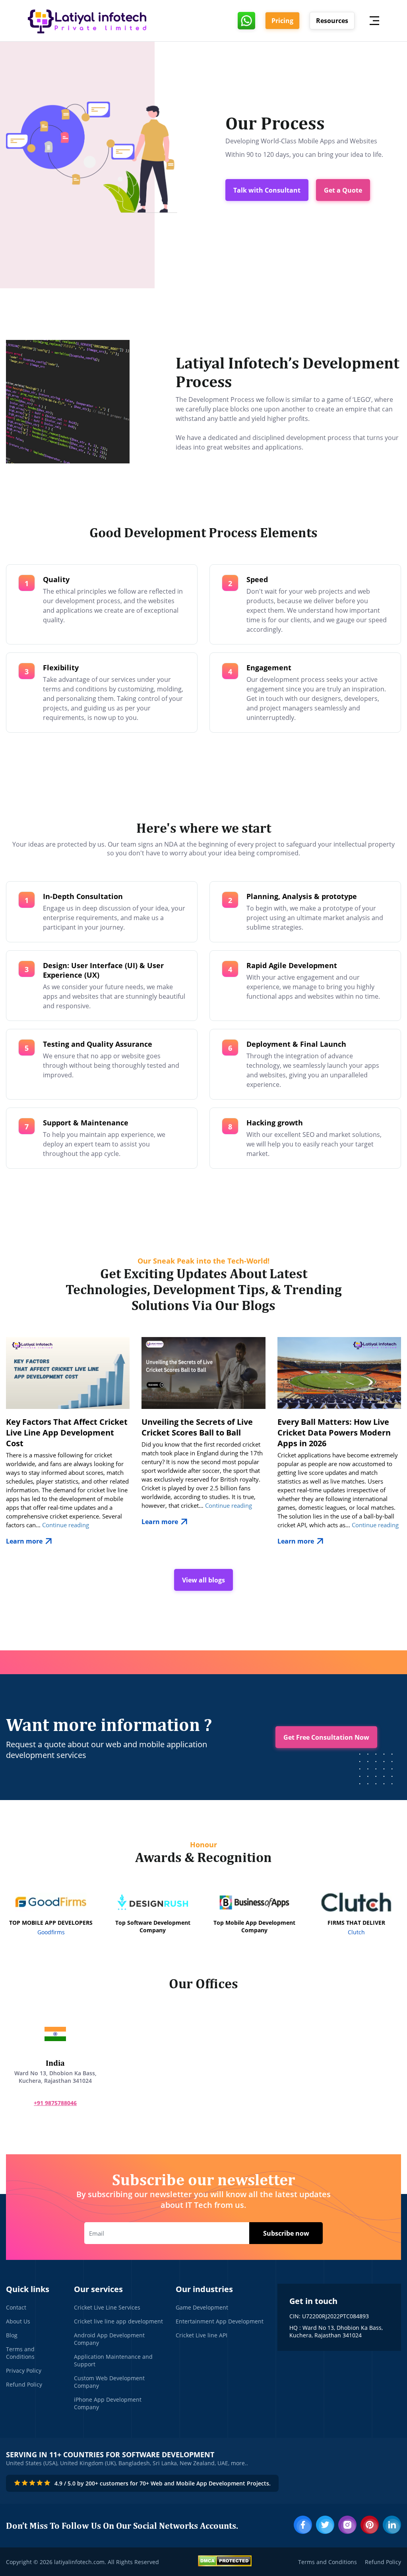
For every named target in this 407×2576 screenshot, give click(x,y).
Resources (332, 21)
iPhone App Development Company (108, 2403)
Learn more (24, 1541)
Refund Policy (24, 2384)
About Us (18, 2321)
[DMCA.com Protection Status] (225, 2562)
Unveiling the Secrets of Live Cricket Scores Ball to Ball (197, 1427)
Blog (12, 2335)
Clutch (356, 1932)
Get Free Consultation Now (326, 1737)
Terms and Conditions (20, 2353)
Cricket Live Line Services (107, 2307)
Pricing (282, 21)
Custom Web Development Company (109, 2382)
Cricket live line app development (118, 2321)
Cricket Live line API (202, 2335)
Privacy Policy (24, 2370)
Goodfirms (51, 1932)
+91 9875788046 (55, 2103)
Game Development (202, 2307)
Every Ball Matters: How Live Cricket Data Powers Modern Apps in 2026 (334, 1433)
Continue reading (66, 1525)
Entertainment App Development (220, 2321)
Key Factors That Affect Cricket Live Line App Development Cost (67, 1433)
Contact (16, 2307)
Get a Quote (343, 190)
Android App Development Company (109, 2339)
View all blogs (203, 1580)
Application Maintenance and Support (113, 2360)
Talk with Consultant (267, 190)
